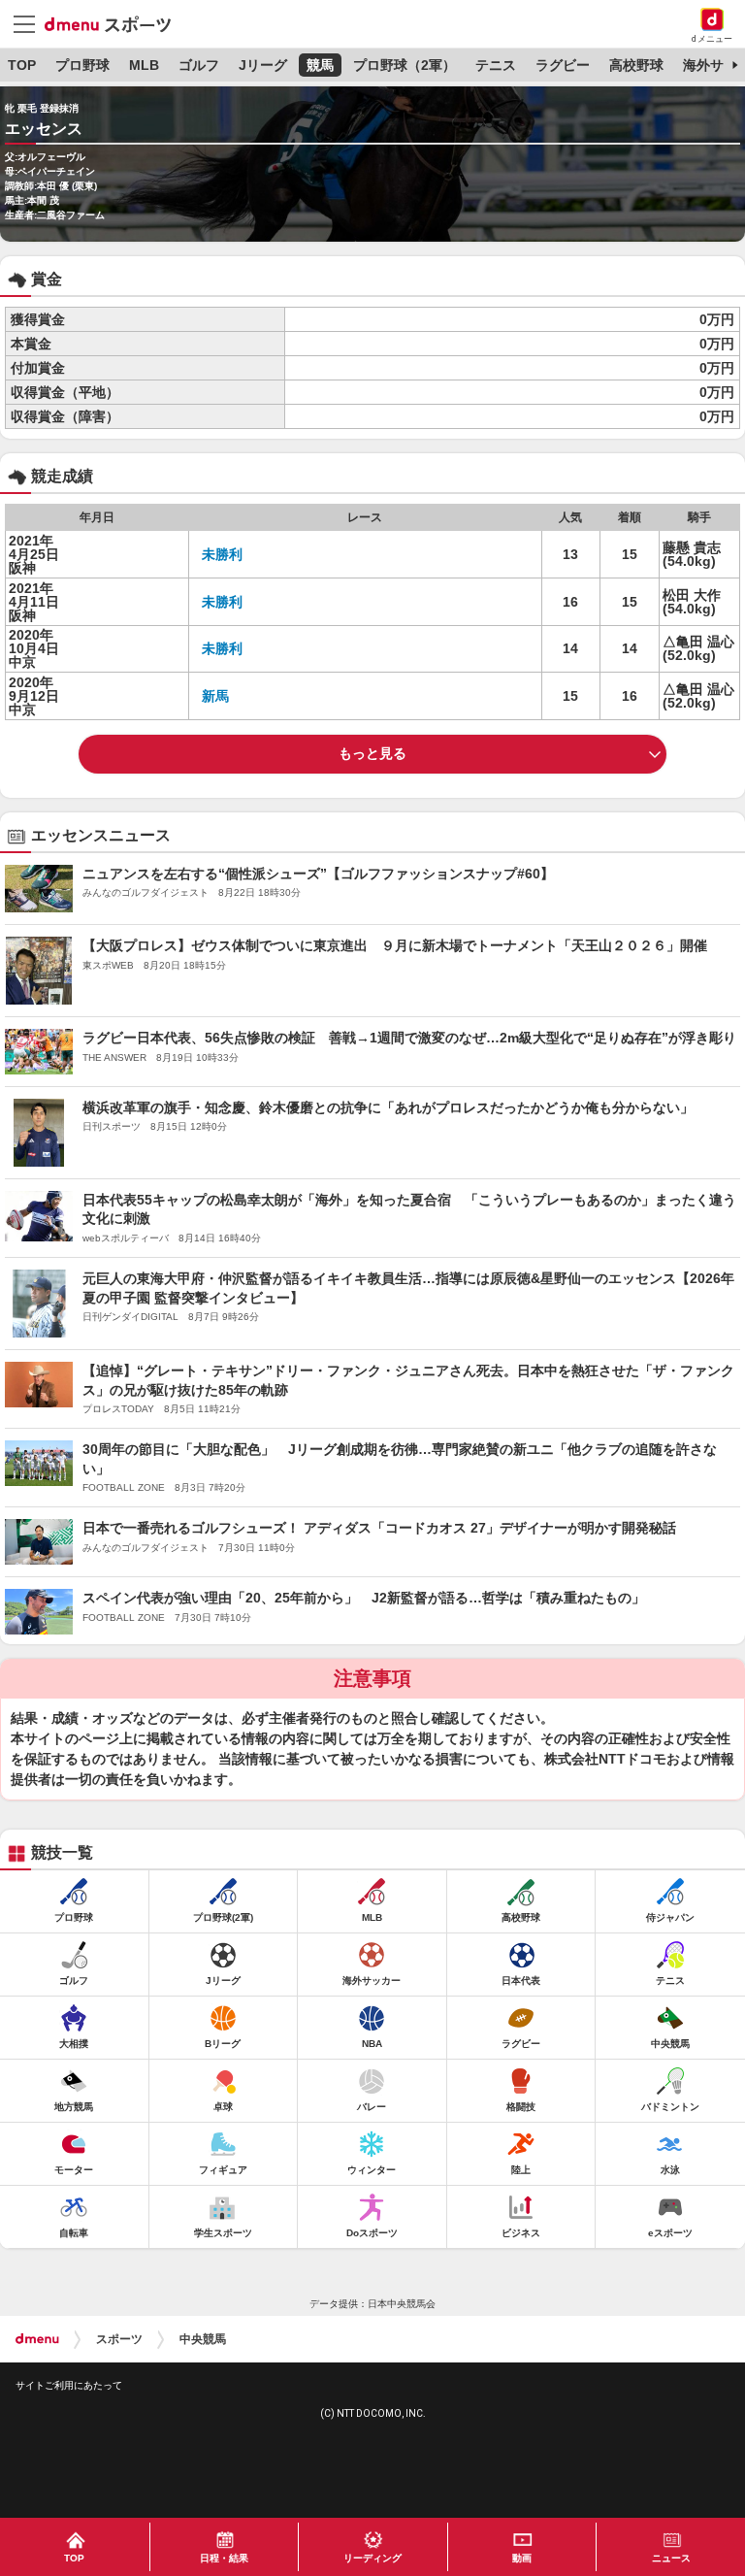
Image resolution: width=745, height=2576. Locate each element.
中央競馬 (203, 2339)
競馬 (320, 65)
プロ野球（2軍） (405, 65)
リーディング (372, 2558)
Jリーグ (263, 65)
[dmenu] (37, 2339)
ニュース (671, 2558)
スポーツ (119, 2339)
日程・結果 (224, 2558)
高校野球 (636, 65)
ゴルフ (199, 65)
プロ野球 (82, 65)
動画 (522, 2558)
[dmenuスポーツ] (115, 23)
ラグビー (563, 65)
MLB (144, 65)
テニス (496, 65)
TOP (22, 65)
